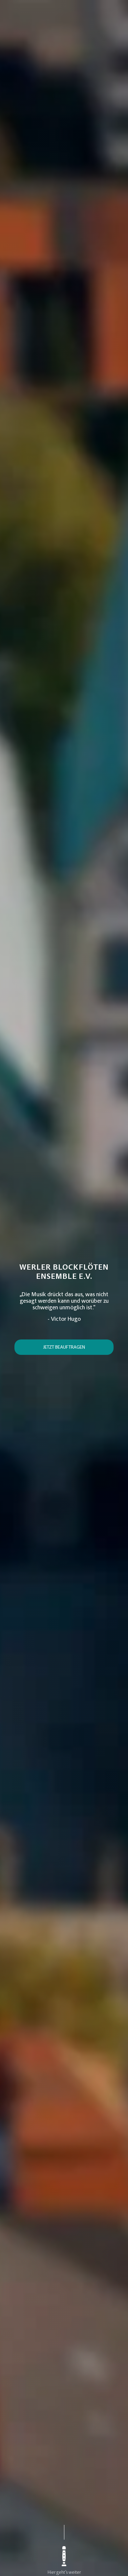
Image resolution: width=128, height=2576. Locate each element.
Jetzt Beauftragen (64, 1348)
